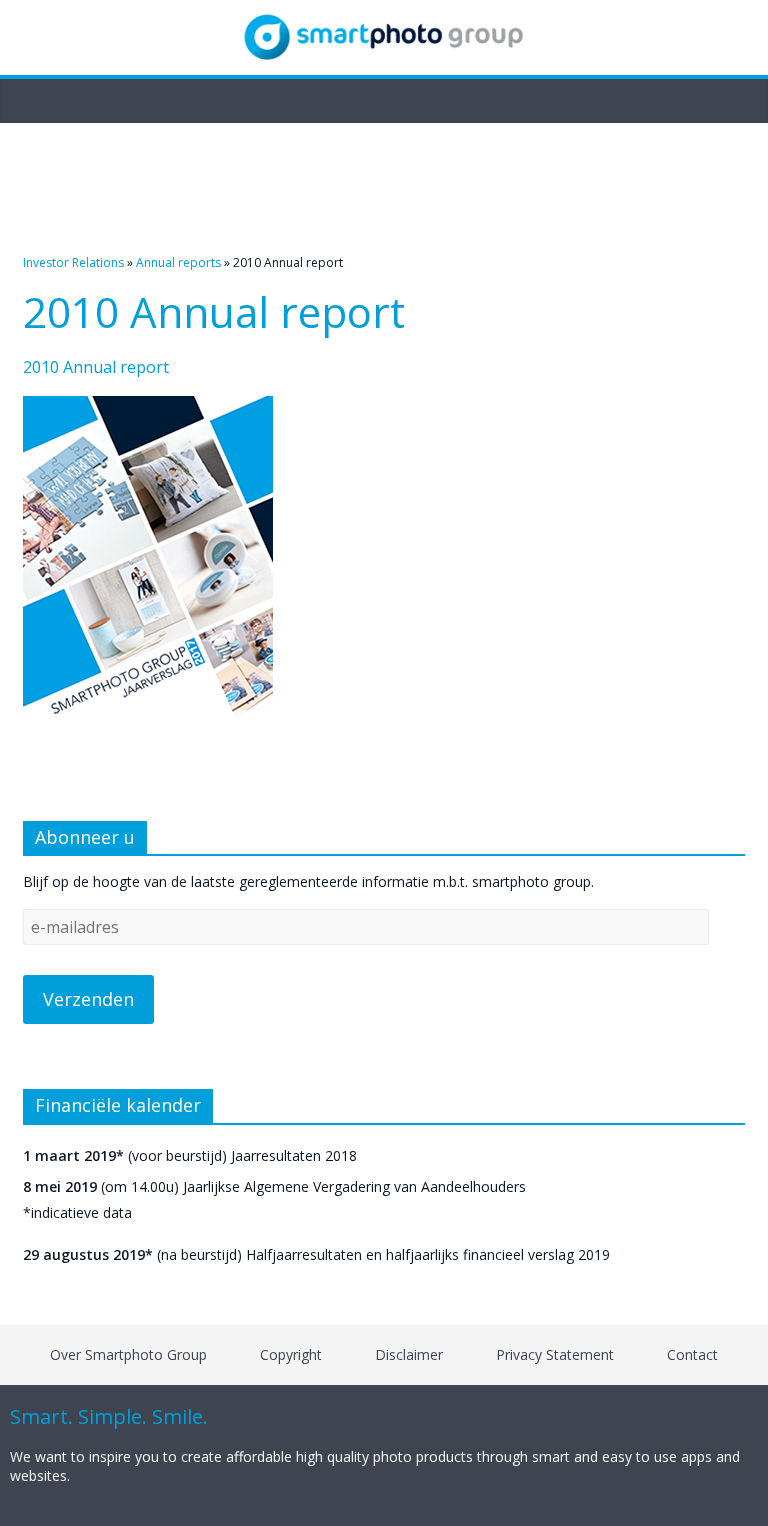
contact (692, 1354)
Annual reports (178, 262)
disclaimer (409, 1354)
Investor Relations (73, 262)
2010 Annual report (96, 367)
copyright (291, 1354)
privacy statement (555, 1354)
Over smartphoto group (128, 1354)
